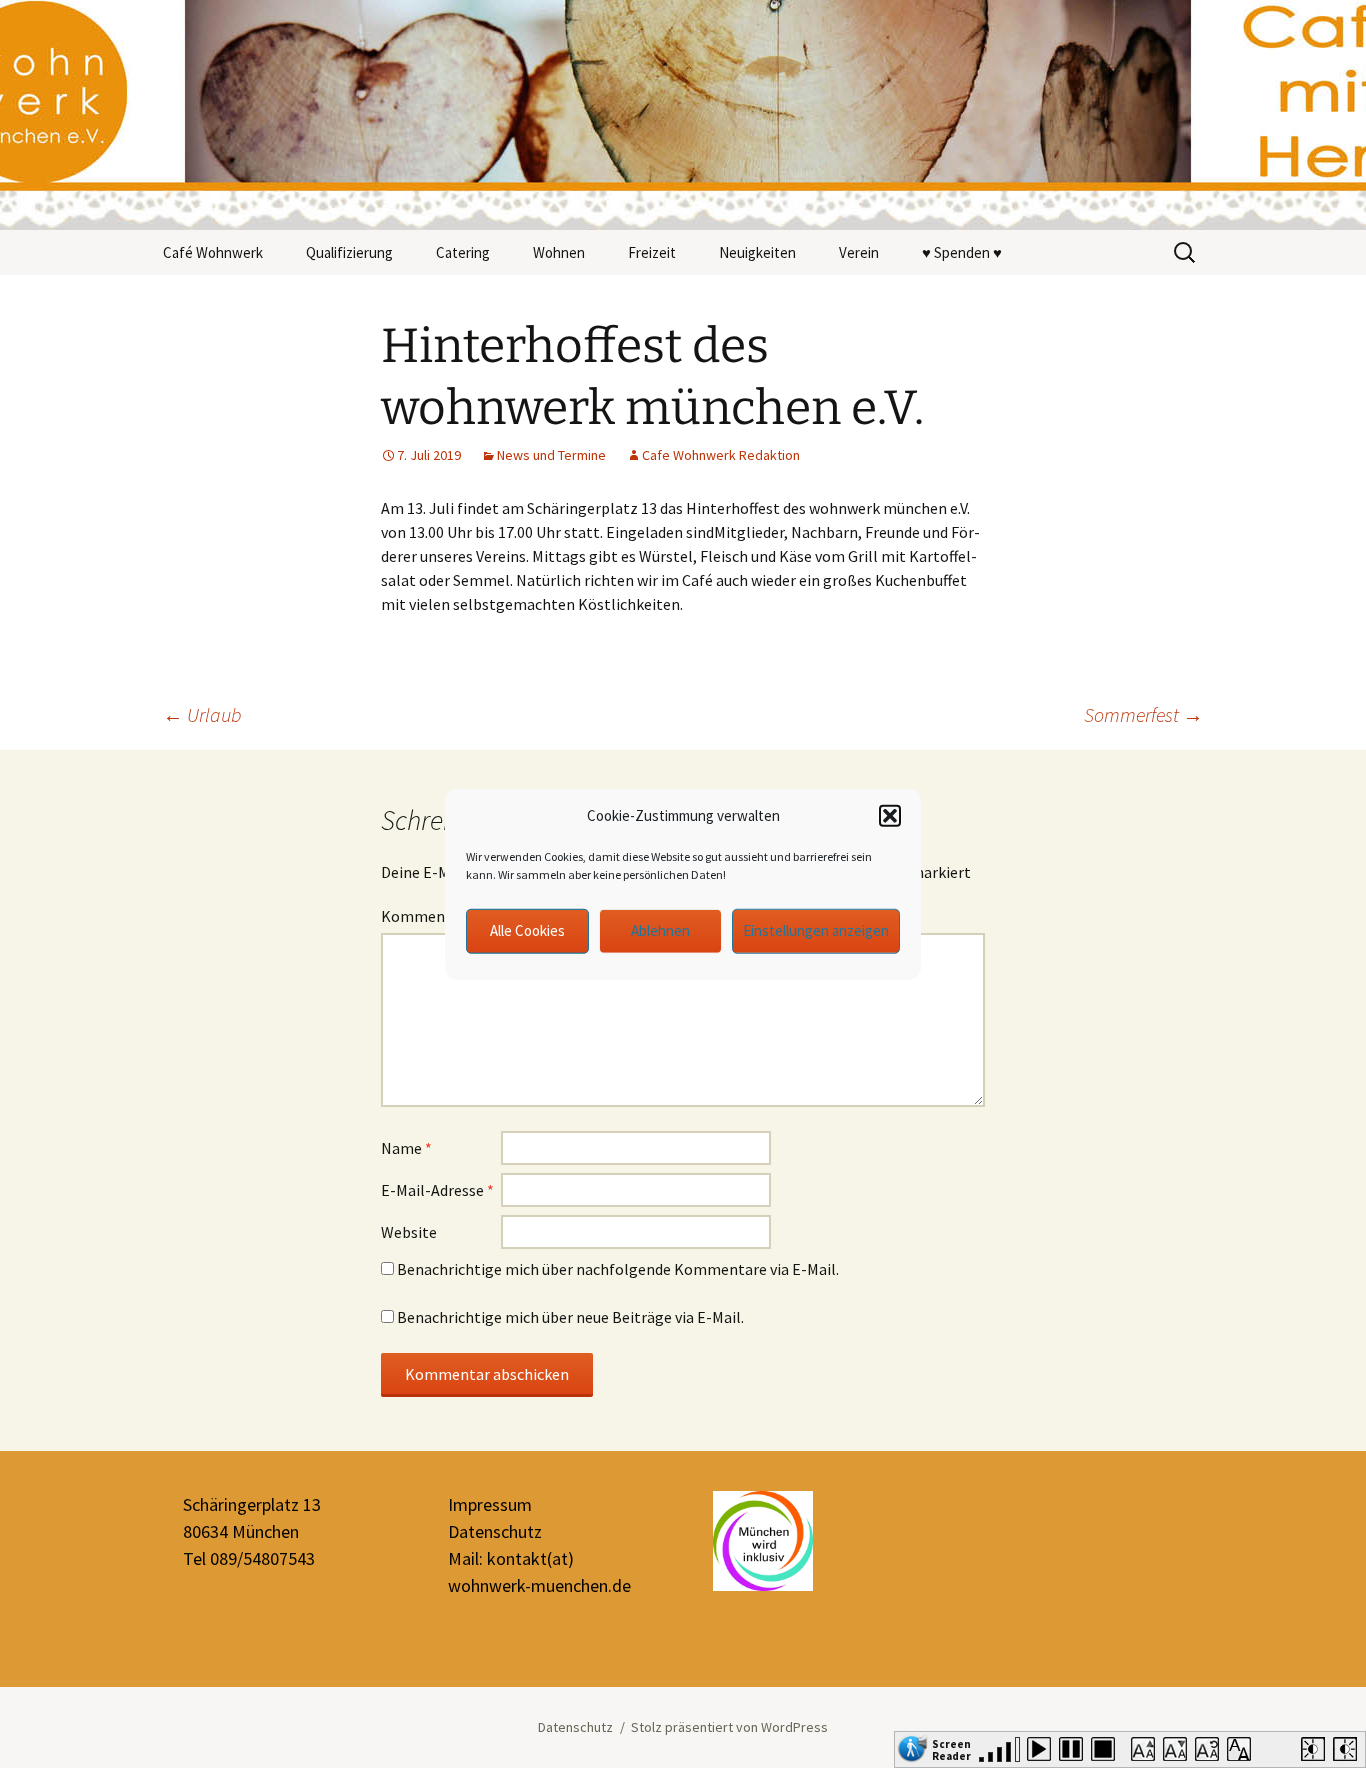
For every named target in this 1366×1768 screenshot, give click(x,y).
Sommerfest (1143, 714)
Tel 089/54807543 (249, 1558)
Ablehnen (660, 930)
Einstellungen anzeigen (816, 930)
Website (409, 1232)
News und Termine (551, 455)
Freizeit (652, 252)
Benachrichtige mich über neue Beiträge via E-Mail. (570, 1317)
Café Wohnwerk (213, 252)
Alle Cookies (527, 930)
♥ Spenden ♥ (962, 252)
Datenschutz (495, 1531)
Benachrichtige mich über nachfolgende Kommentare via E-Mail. (618, 1269)
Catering (463, 252)
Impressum (490, 1504)
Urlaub (202, 714)
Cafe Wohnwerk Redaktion (721, 455)
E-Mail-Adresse (437, 1190)
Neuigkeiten (757, 252)
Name (406, 1148)
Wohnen (559, 252)
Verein (859, 252)
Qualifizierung (349, 252)
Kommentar (428, 916)
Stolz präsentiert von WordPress (729, 1727)
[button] (890, 816)
